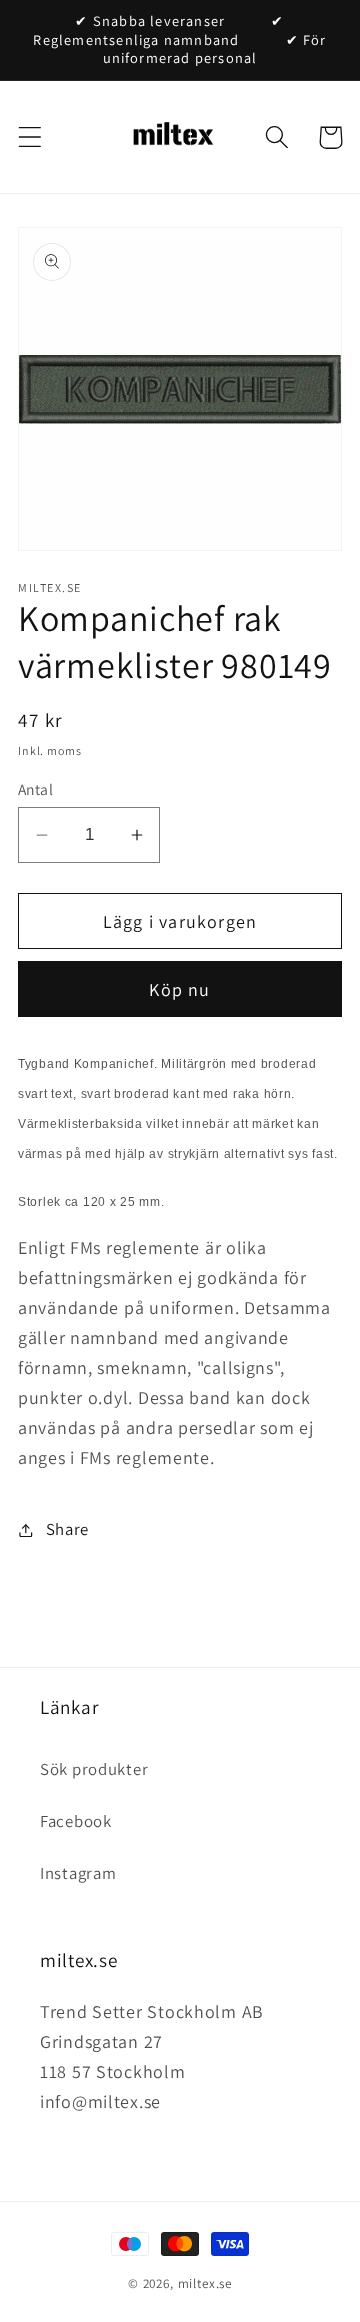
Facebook (76, 1821)
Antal (35, 789)
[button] (30, 137)
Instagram (78, 1873)
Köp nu (179, 989)
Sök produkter (94, 1769)
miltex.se (205, 2283)
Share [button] (67, 1529)
